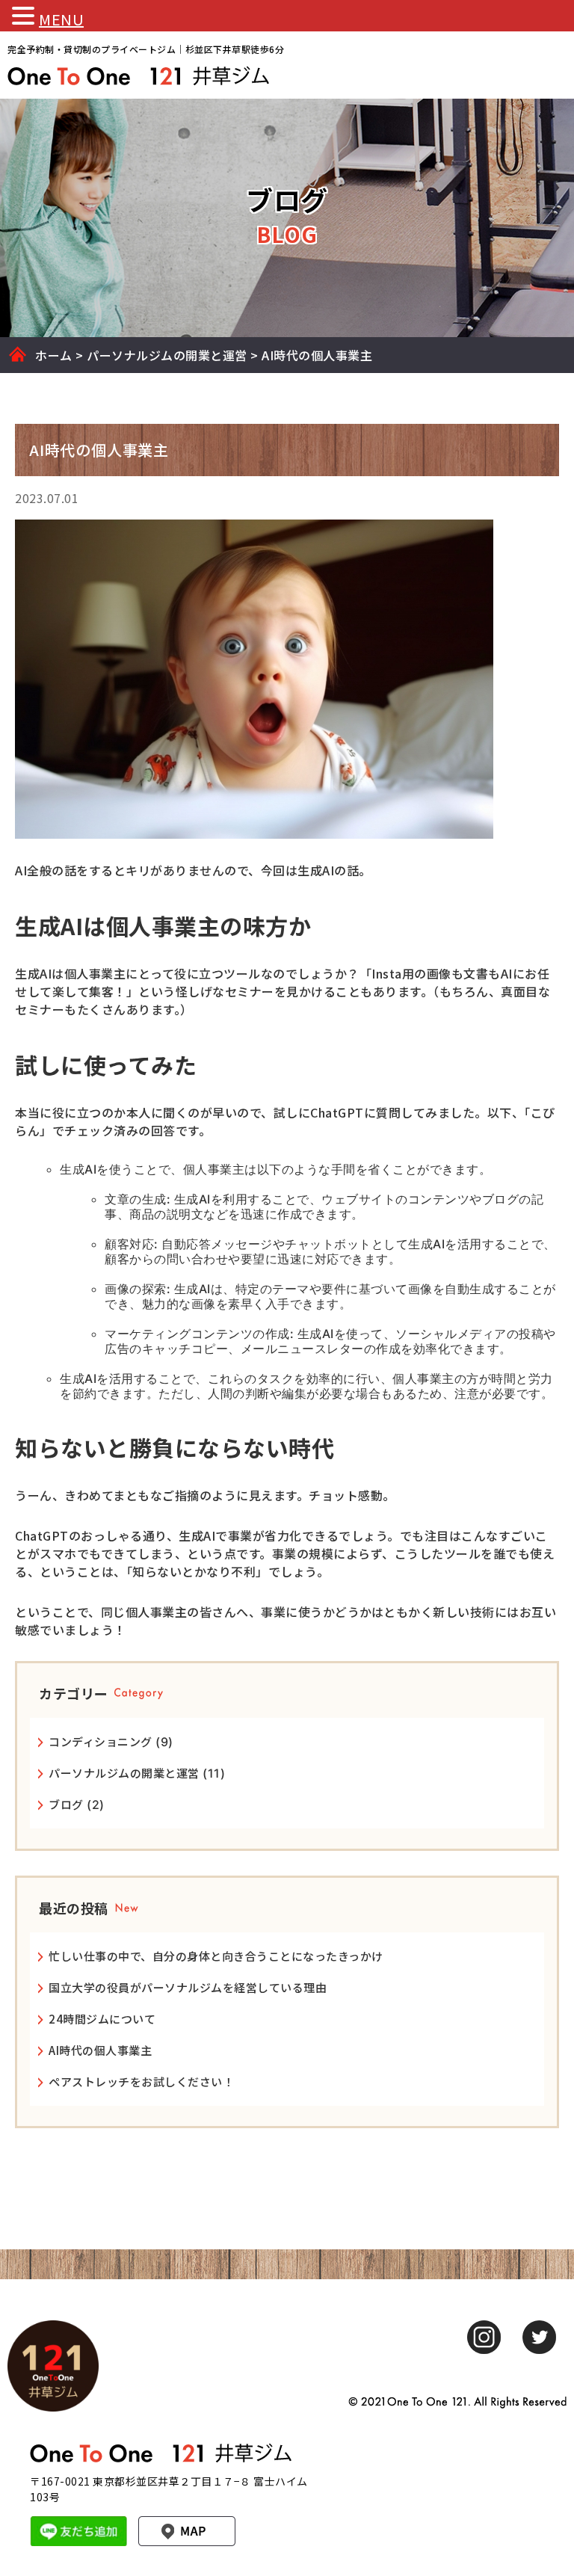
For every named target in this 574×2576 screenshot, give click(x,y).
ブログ (66, 1804)
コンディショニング (101, 1741)
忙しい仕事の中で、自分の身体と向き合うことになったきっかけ (216, 1956)
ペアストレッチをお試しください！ (141, 2082)
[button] (25, 16)
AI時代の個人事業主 (100, 2050)
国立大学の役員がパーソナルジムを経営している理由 (188, 1987)
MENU (61, 19)
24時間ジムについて (102, 2019)
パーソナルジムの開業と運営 (124, 1773)
